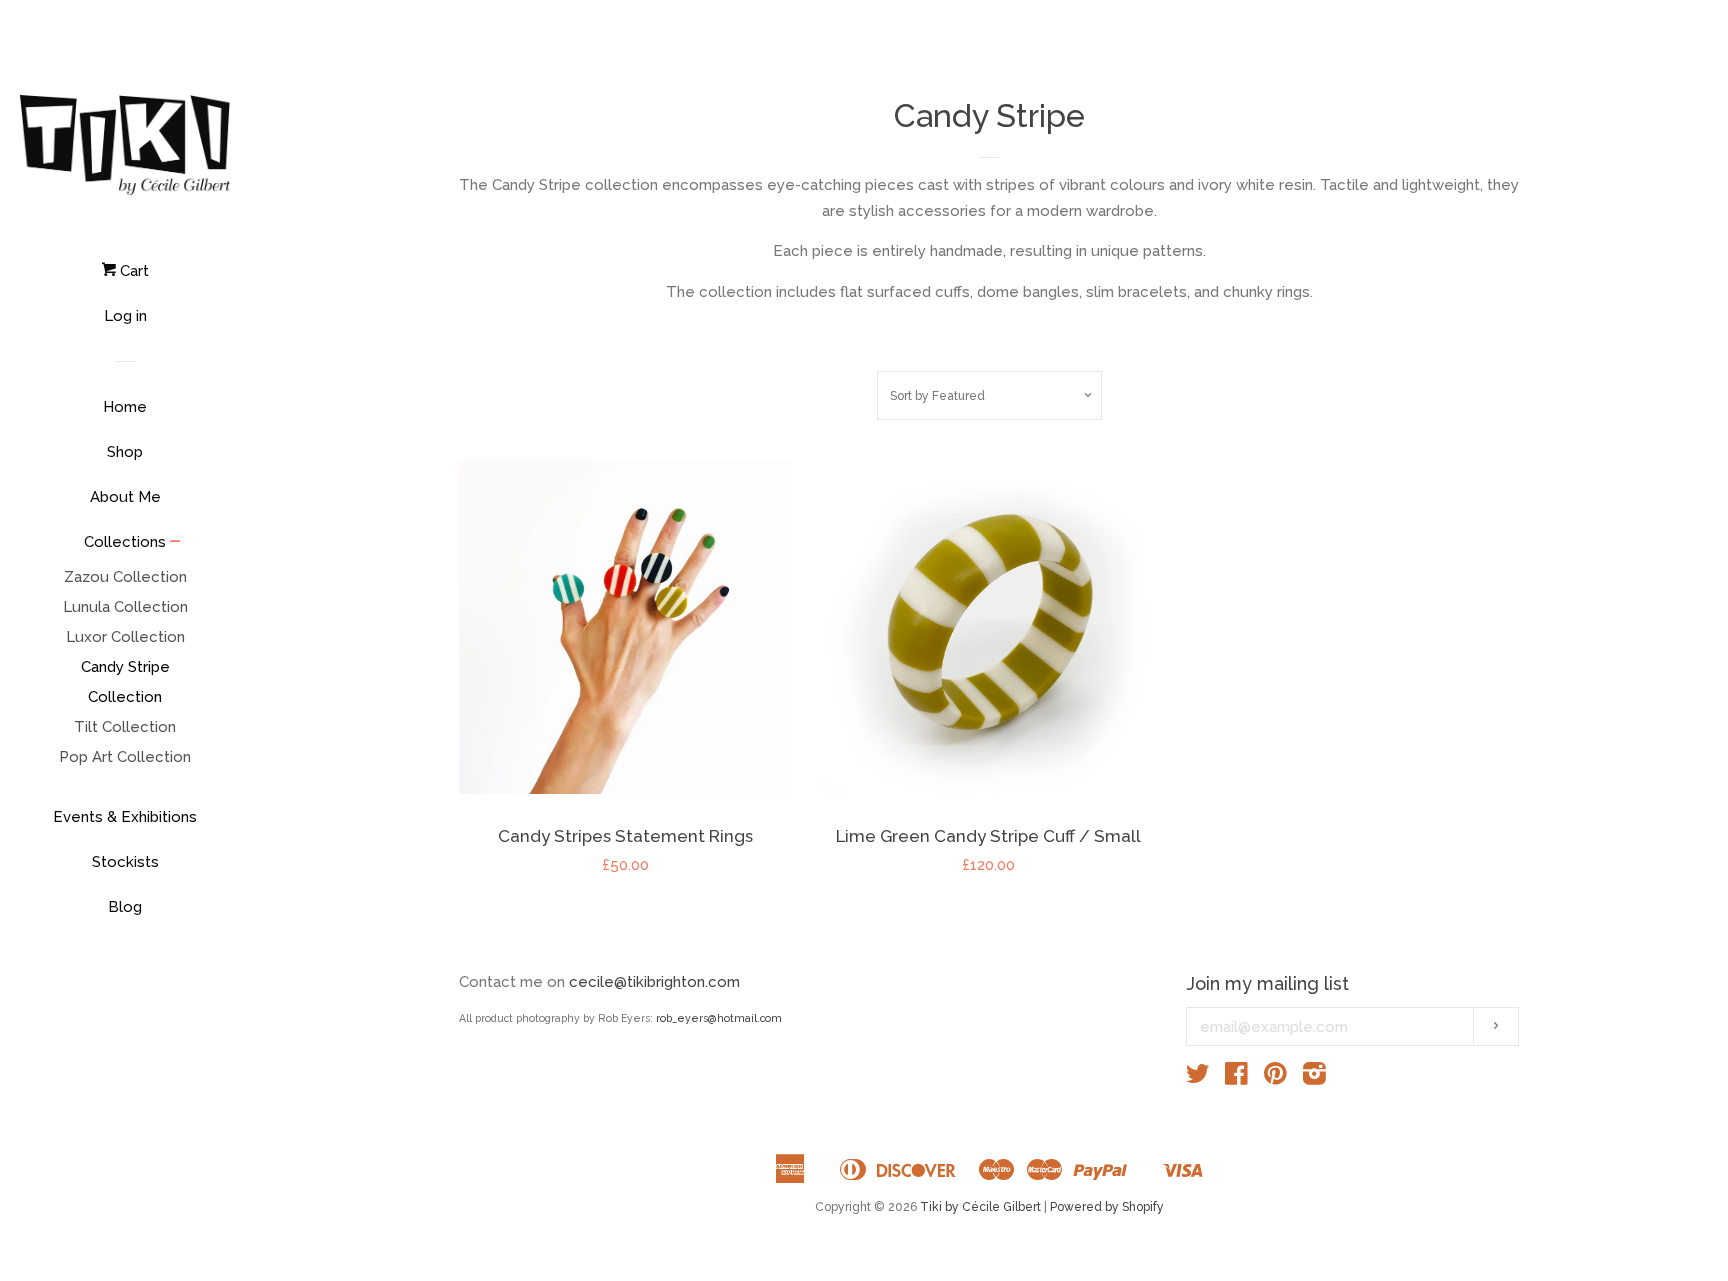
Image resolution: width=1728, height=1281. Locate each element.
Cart (132, 271)
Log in (125, 316)
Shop (125, 452)
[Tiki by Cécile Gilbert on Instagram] (1314, 1078)
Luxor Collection (125, 637)
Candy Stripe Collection (125, 682)
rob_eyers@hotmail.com (719, 1018)
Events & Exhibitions (125, 817)
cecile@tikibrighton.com (654, 982)
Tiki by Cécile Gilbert (980, 1207)
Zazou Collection (125, 577)
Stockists (125, 862)
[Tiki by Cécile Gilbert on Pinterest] (1275, 1078)
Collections (125, 542)
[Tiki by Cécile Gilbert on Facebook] (1236, 1078)
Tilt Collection (125, 727)
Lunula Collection (125, 607)
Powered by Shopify (1107, 1207)
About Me (125, 497)
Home (125, 407)
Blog (125, 907)
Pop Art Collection (125, 757)
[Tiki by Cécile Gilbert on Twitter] (1198, 1078)
